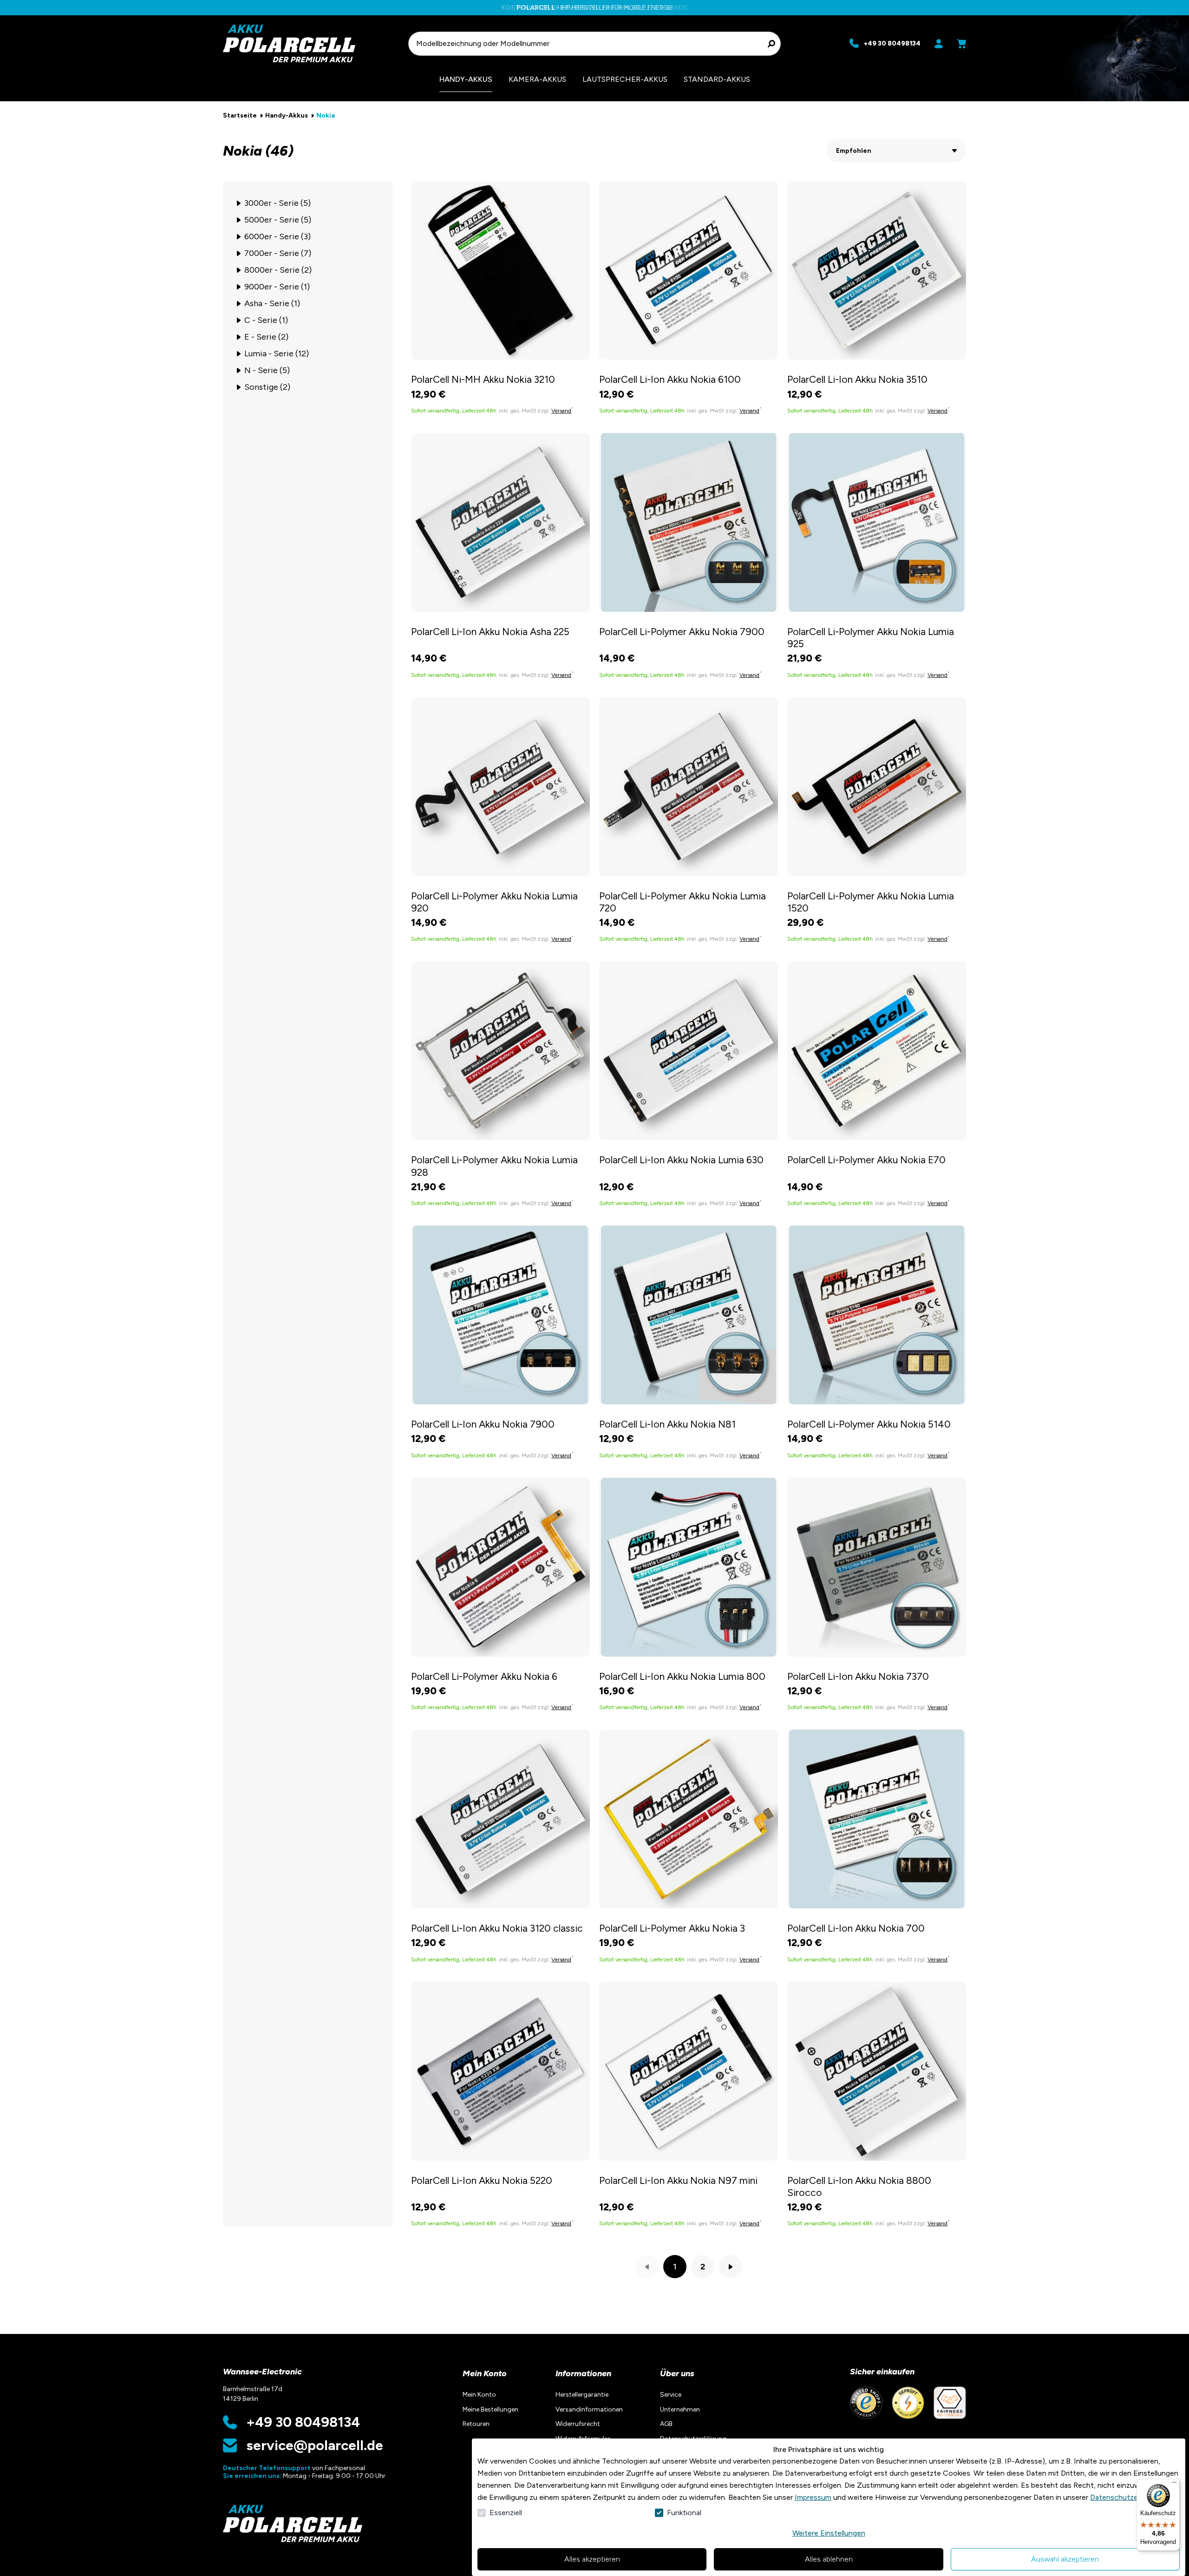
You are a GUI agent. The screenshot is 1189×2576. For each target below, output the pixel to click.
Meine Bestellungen (490, 2409)
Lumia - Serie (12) (277, 354)
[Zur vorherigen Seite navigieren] (647, 2267)
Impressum (813, 2497)
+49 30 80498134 (303, 2422)
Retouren (476, 2424)
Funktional (684, 2513)
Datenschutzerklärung (1127, 2497)
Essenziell (506, 2513)
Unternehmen (680, 2409)
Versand (561, 411)
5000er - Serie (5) (278, 220)
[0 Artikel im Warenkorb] (961, 44)
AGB (666, 2424)
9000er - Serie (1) (277, 287)
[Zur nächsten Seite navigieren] (731, 2267)
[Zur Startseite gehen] (311, 43)
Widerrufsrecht (578, 2424)
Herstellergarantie (582, 2395)
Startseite (240, 115)
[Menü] (1174, 2484)
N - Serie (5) (267, 370)
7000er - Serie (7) (278, 253)
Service (671, 2395)
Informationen (583, 2373)
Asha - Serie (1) (272, 303)
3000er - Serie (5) (278, 203)
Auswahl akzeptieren (1065, 2559)
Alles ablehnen (829, 2559)
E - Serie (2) (266, 337)
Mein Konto (485, 2373)
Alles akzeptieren (592, 2559)
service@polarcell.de (315, 2445)
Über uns (677, 2373)
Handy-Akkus (287, 115)
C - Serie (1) (266, 320)
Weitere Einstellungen (829, 2533)
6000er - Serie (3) (278, 236)
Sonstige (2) (267, 387)
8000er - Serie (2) (278, 270)
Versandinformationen (589, 2409)
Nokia (326, 115)
